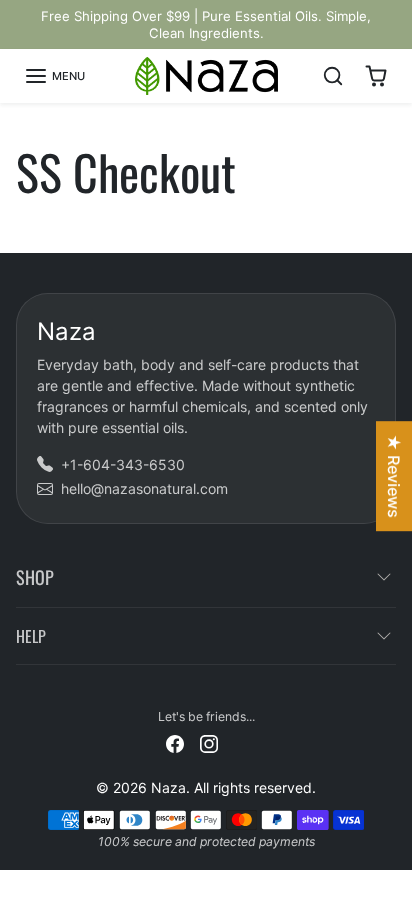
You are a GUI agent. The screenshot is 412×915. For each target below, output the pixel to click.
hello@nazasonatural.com (144, 488)
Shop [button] (35, 577)
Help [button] (31, 636)
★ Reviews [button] (394, 476)
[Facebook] (175, 742)
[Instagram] (209, 742)
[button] (54, 76)
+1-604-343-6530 (123, 464)
